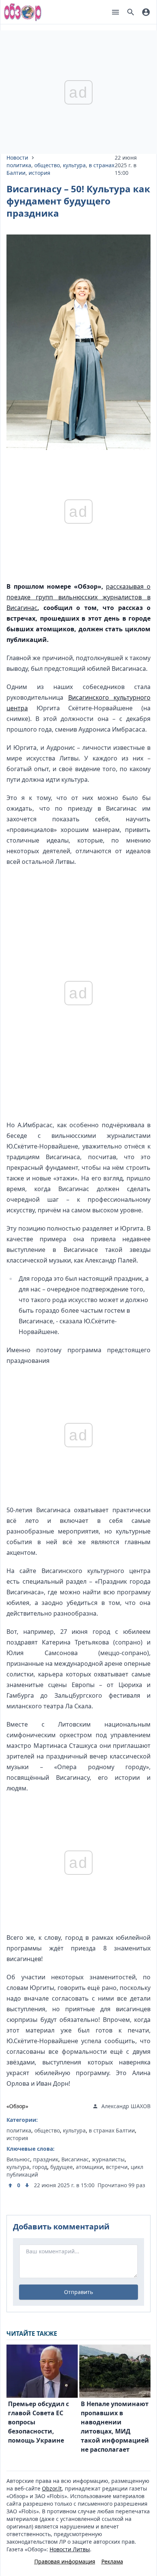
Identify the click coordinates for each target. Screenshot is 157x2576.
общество (47, 165)
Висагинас (75, 2159)
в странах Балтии (112, 2130)
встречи (117, 2167)
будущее (62, 2167)
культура (74, 165)
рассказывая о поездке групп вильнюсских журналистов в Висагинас (78, 597)
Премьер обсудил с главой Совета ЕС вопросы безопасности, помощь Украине (38, 2422)
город (40, 2167)
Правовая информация (65, 2561)
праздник (46, 2159)
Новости (17, 158)
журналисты (108, 2159)
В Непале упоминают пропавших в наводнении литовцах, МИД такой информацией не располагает (115, 2427)
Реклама (112, 2561)
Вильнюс (18, 2159)
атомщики (89, 2167)
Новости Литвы (70, 2549)
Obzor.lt (52, 2488)
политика (19, 165)
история (39, 173)
